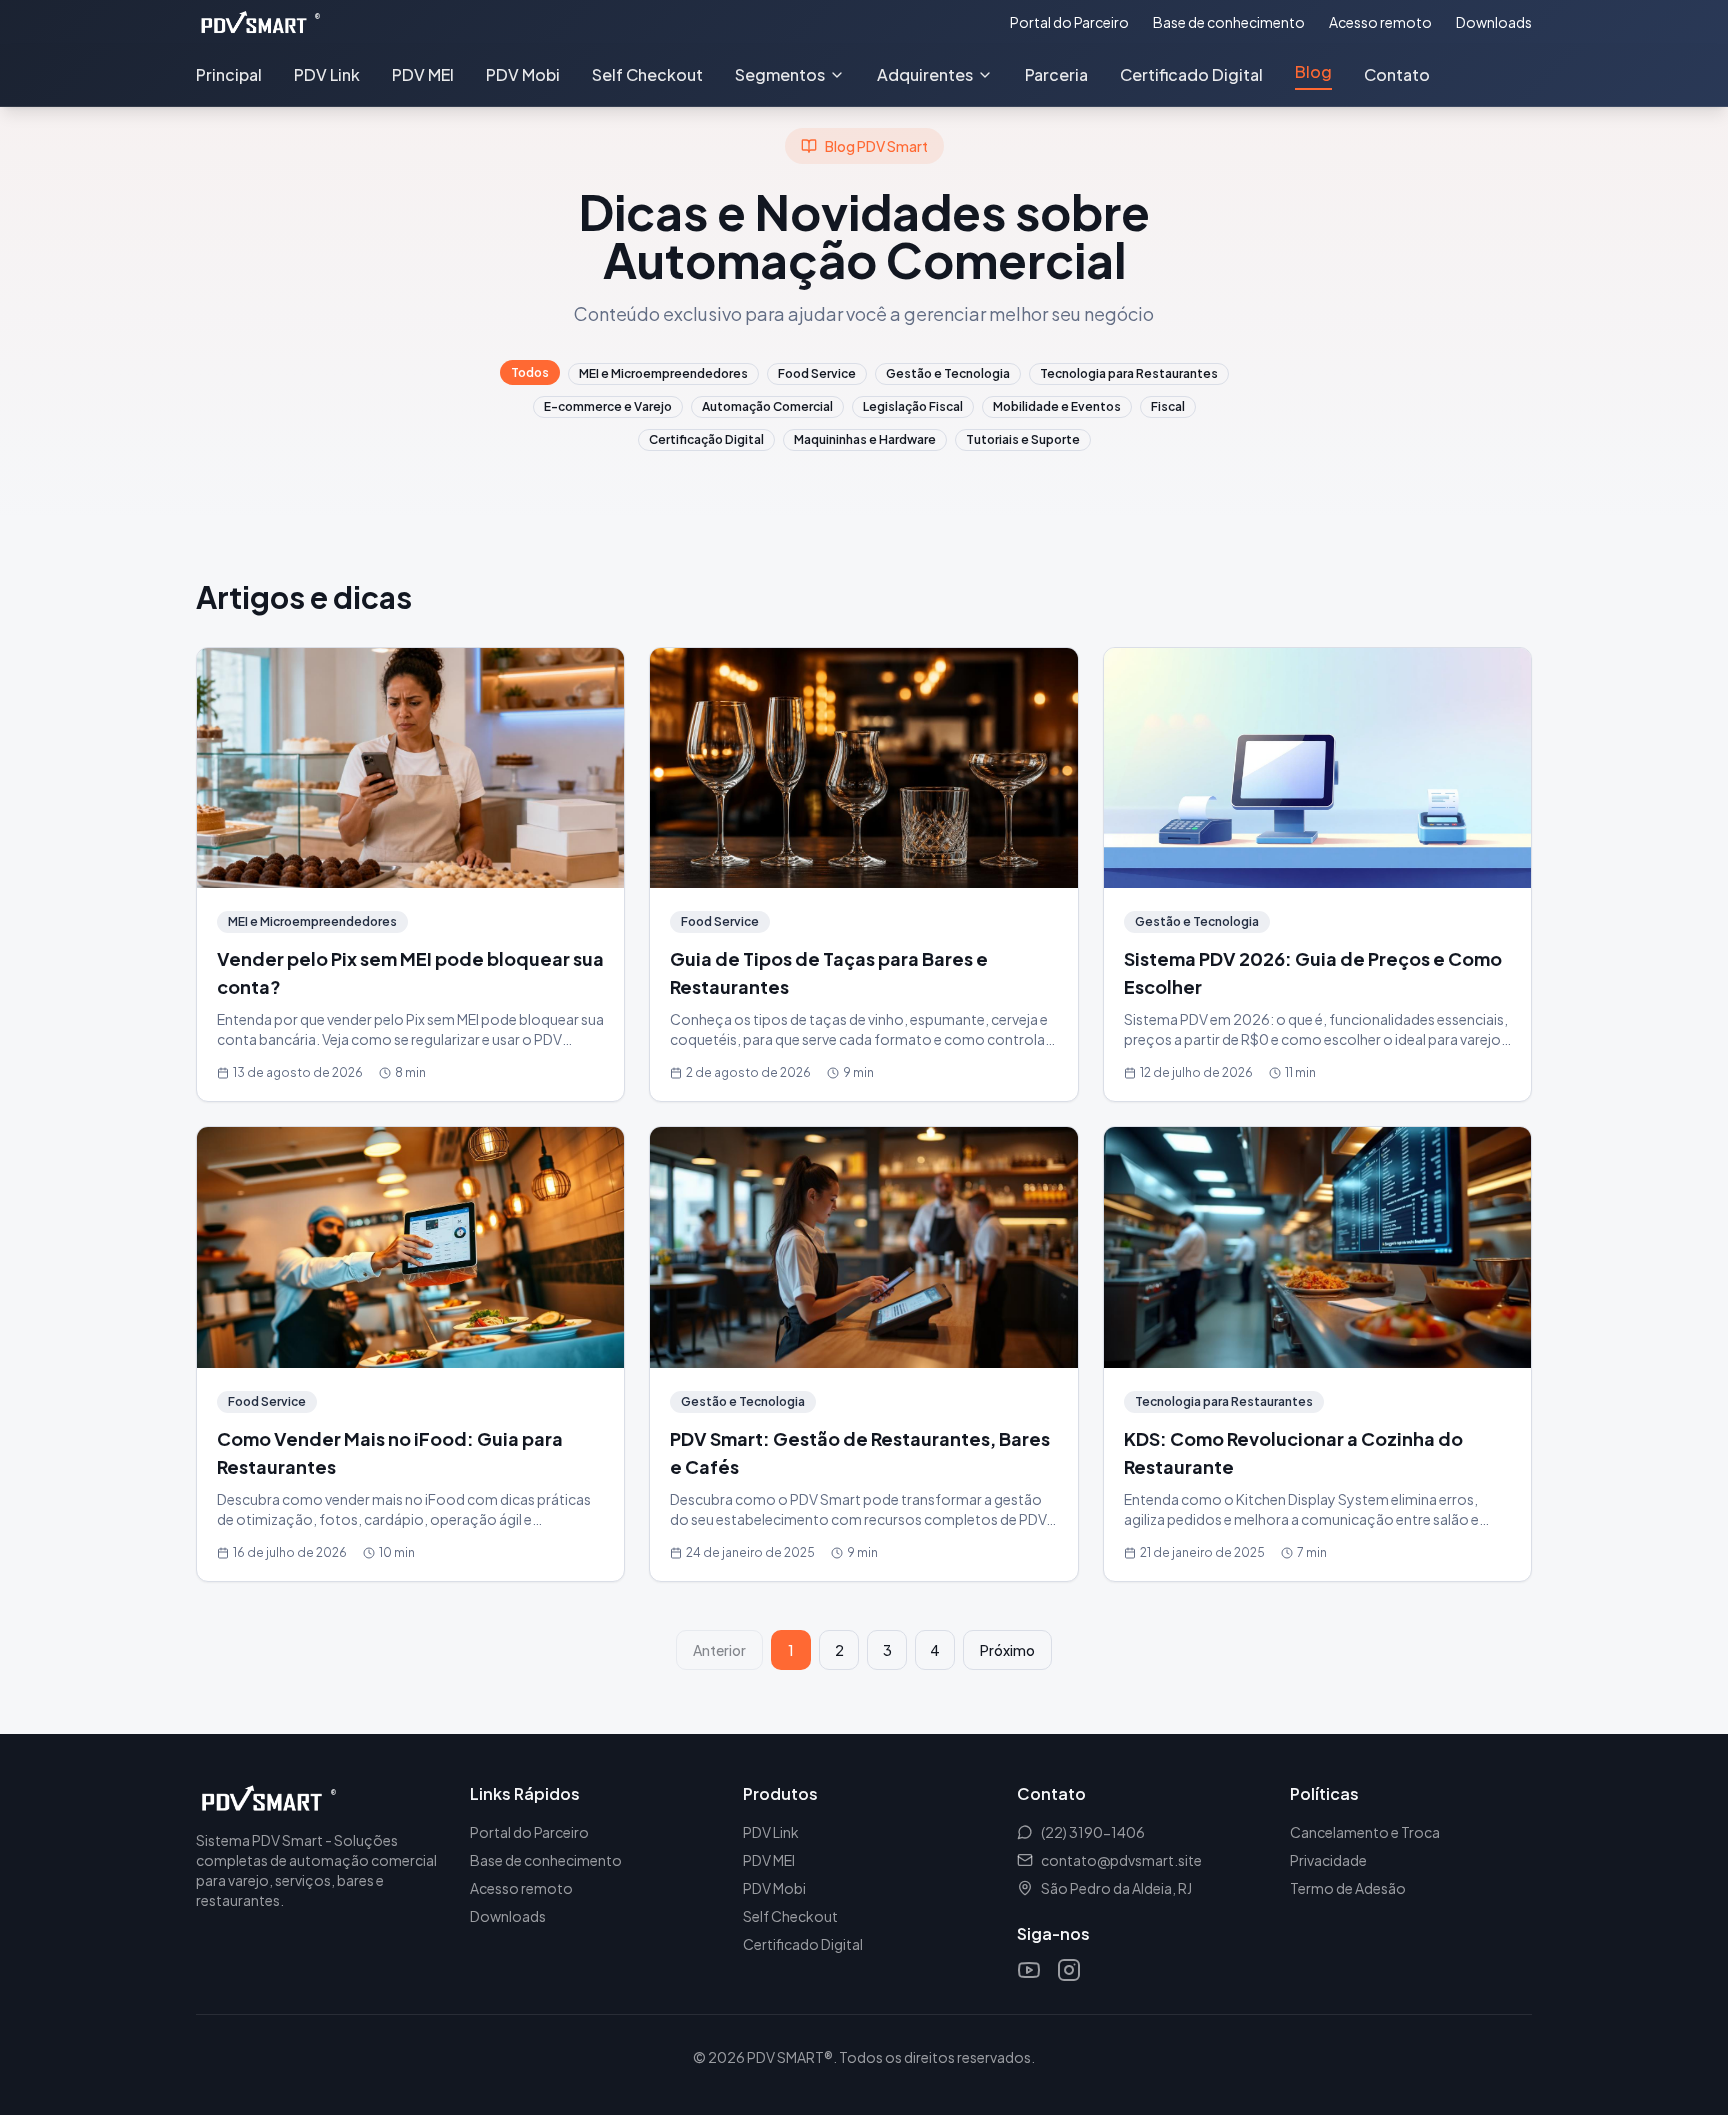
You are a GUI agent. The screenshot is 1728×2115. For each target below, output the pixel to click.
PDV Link (327, 74)
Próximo (1007, 1650)
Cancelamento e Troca (1365, 1832)
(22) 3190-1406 (1093, 1832)
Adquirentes (925, 74)
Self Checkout (647, 74)
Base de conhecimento (1229, 22)
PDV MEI (423, 74)
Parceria (1056, 74)
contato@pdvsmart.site (1121, 1860)
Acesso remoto (1380, 22)
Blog (1313, 71)
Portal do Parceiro (1069, 22)
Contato (1397, 74)
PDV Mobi (523, 74)
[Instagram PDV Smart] (1069, 1970)
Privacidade (1328, 1860)
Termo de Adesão (1348, 1888)
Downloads (1494, 22)
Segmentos (780, 74)
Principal (229, 74)
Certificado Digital (1191, 74)
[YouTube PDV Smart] (1029, 1970)
